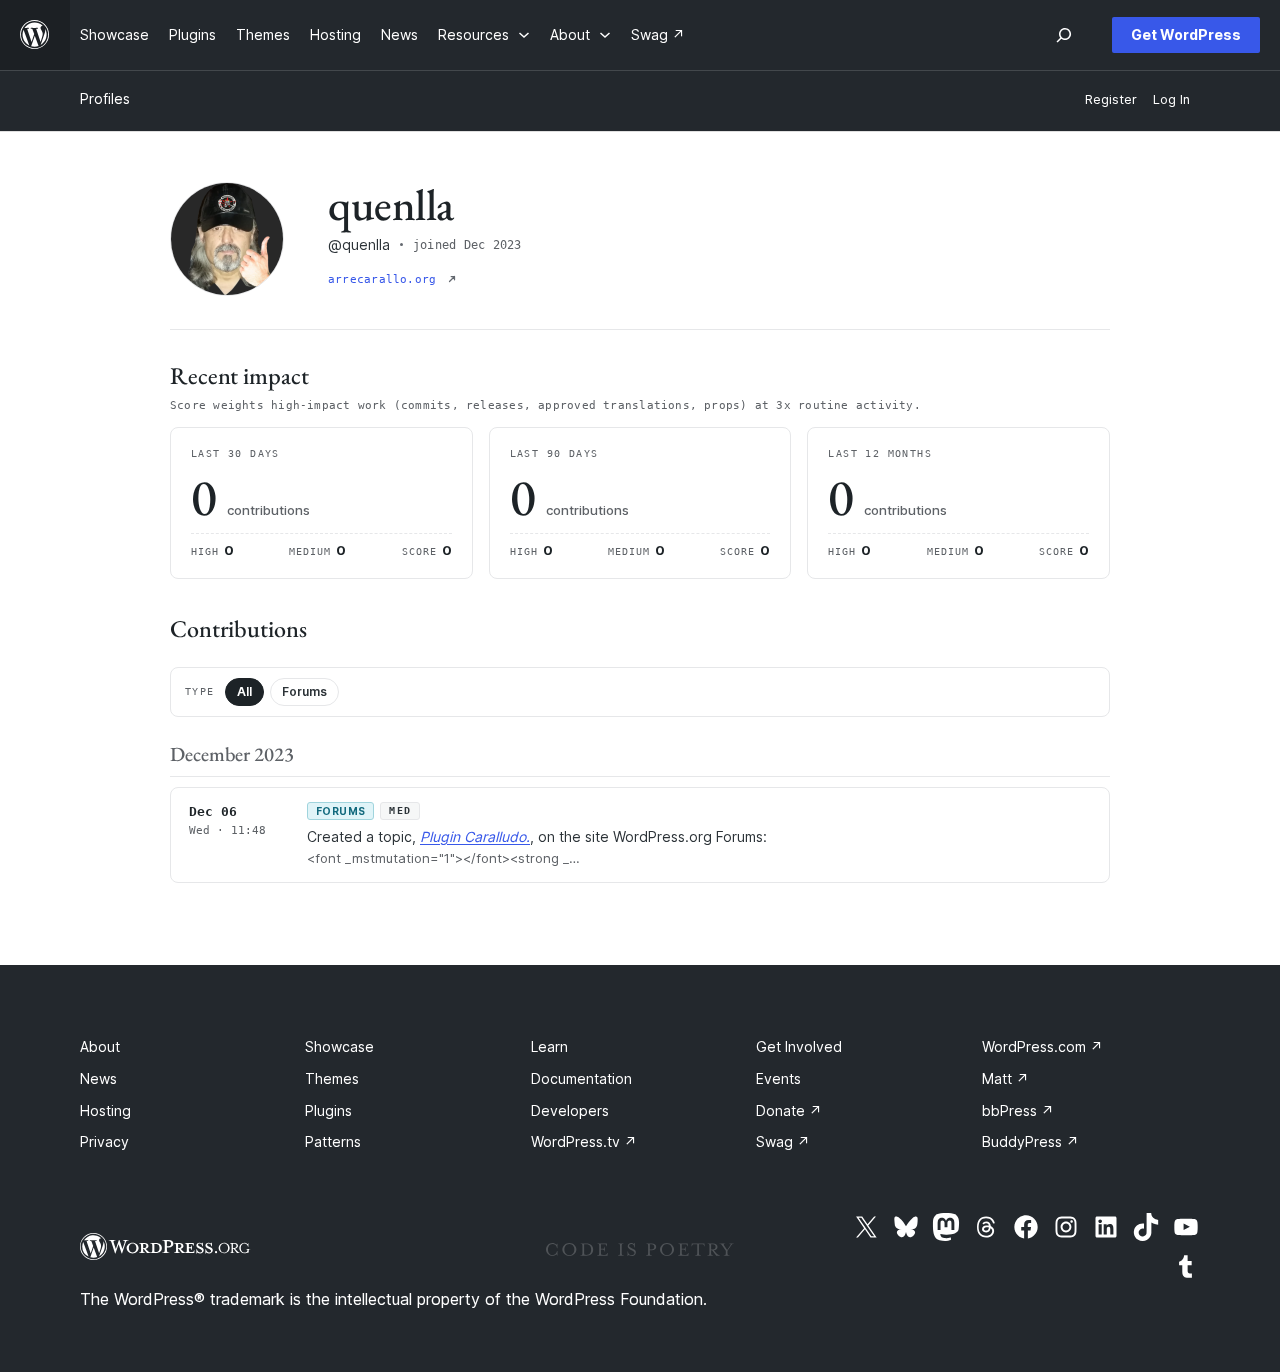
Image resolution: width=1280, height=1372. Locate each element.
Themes (332, 1078)
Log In (1171, 99)
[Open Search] (1064, 35)
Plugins (328, 1110)
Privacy (104, 1141)
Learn (549, 1046)
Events (778, 1078)
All (244, 691)
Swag (783, 1141)
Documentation (581, 1078)
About (100, 1046)
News (98, 1078)
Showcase (339, 1046)
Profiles (105, 98)
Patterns (333, 1141)
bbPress (1018, 1110)
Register (1111, 99)
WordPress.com (1042, 1046)
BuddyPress (1030, 1141)
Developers (570, 1110)
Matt (1005, 1078)
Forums (304, 691)
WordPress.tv (584, 1141)
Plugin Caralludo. (475, 836)
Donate (789, 1110)
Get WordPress (1186, 34)
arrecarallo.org (386, 279)
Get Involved (799, 1046)
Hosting (105, 1110)
